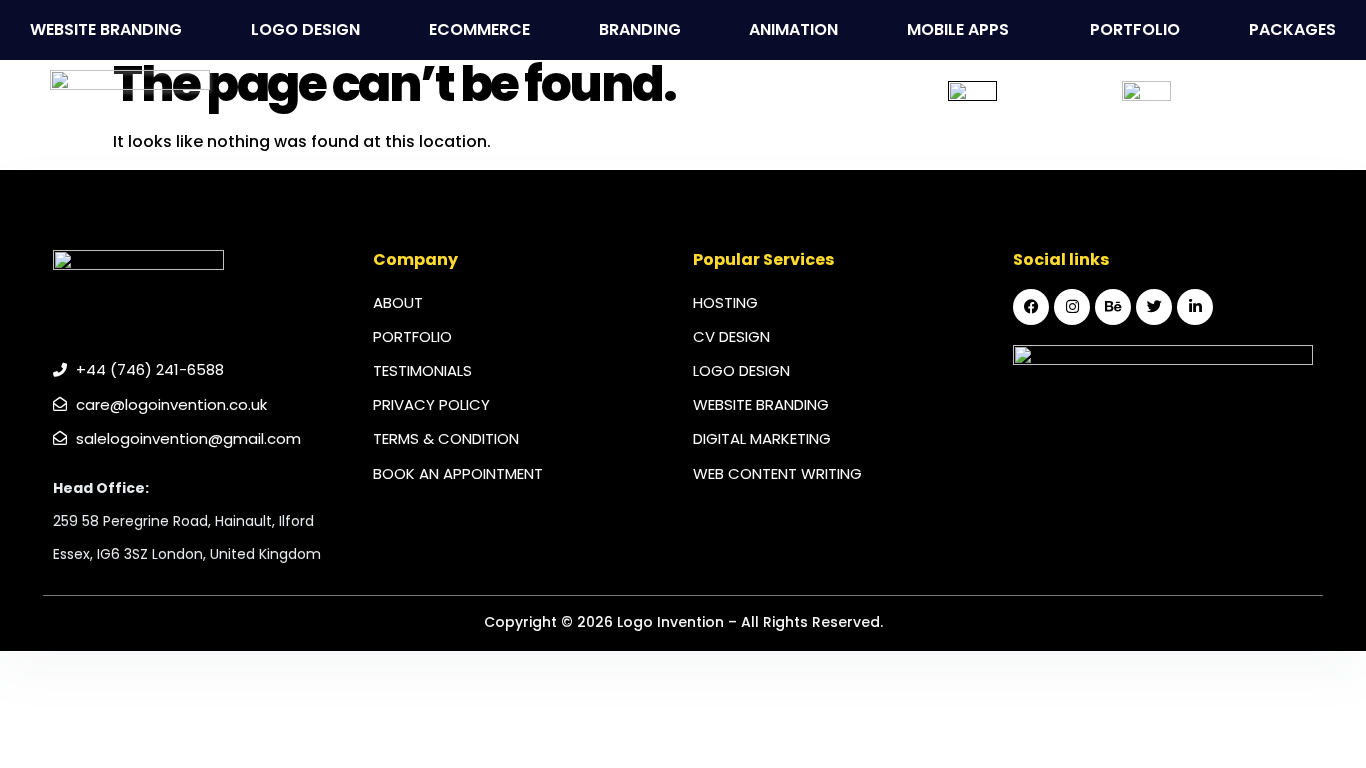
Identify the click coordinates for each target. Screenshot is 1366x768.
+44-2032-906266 (1272, 105)
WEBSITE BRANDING (106, 29)
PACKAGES (1292, 29)
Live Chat (1055, 105)
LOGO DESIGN (305, 29)
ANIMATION (793, 29)
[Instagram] (1072, 307)
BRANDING (640, 29)
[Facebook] (1031, 307)
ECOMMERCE (479, 29)
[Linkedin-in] (1195, 307)
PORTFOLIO (1135, 29)
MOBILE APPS (958, 29)
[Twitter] (1154, 307)
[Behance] (1113, 307)
